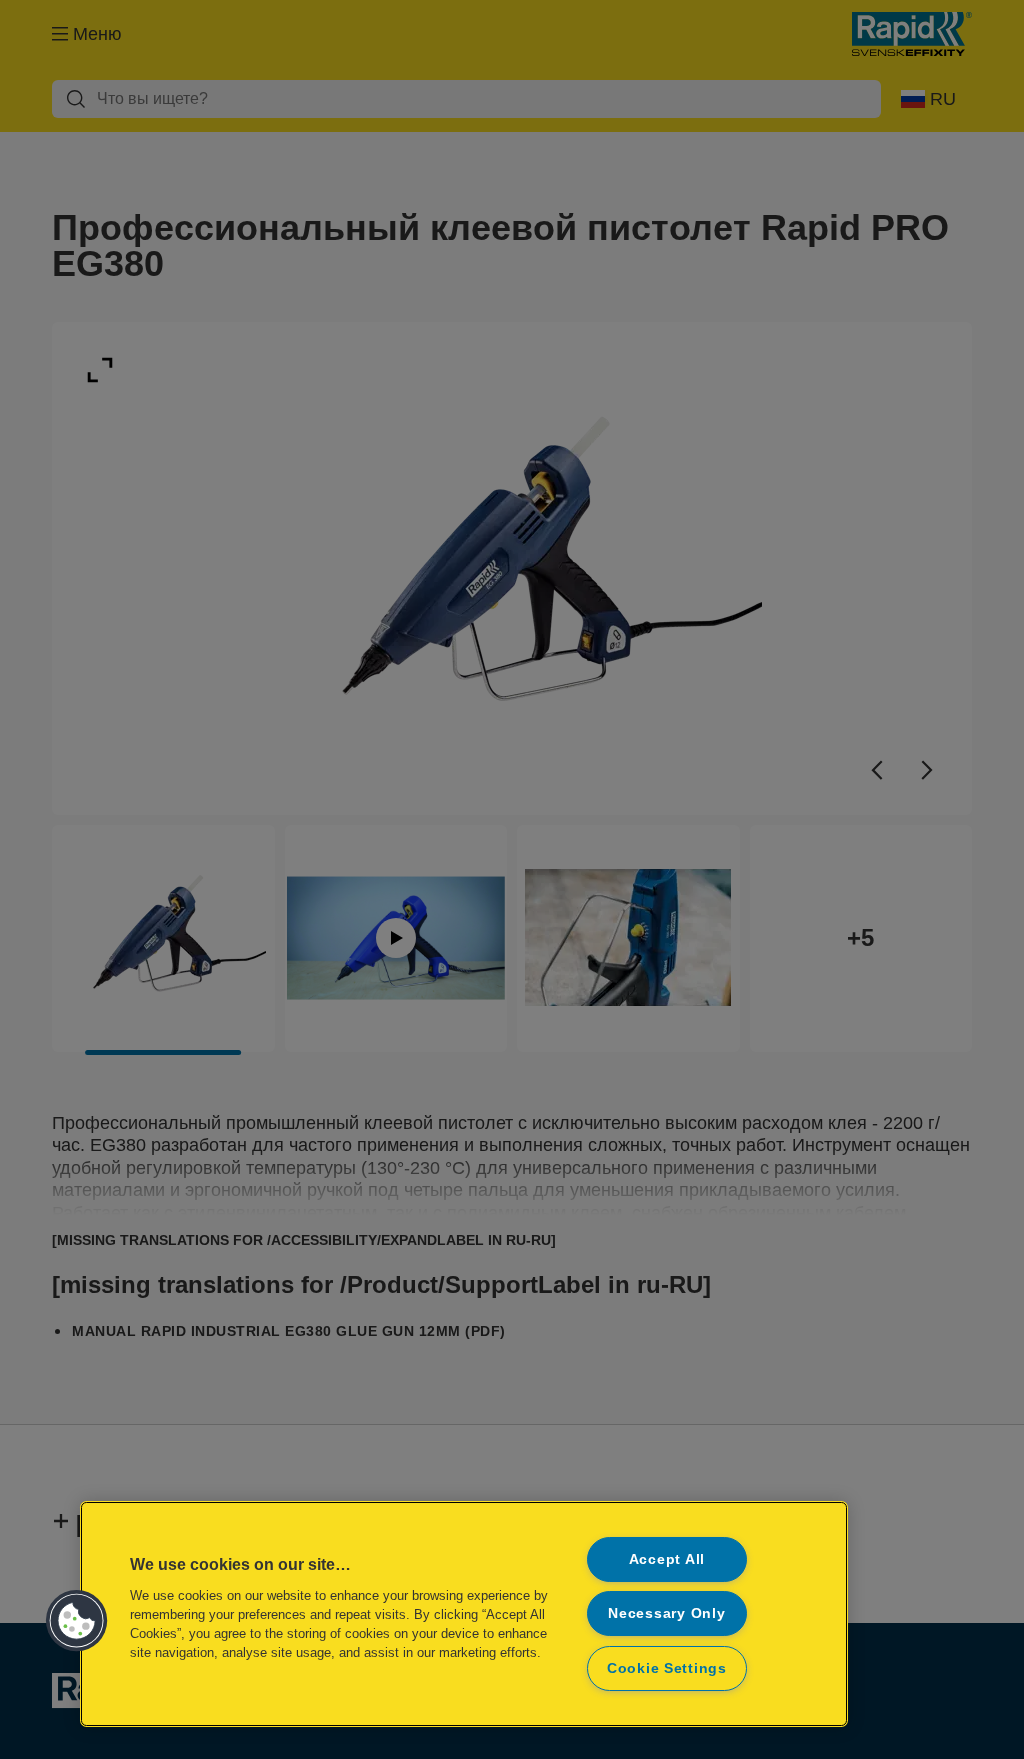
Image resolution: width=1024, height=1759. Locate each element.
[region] (464, 1614)
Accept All (667, 1559)
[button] (77, 1621)
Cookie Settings (667, 1668)
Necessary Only (666, 1613)
